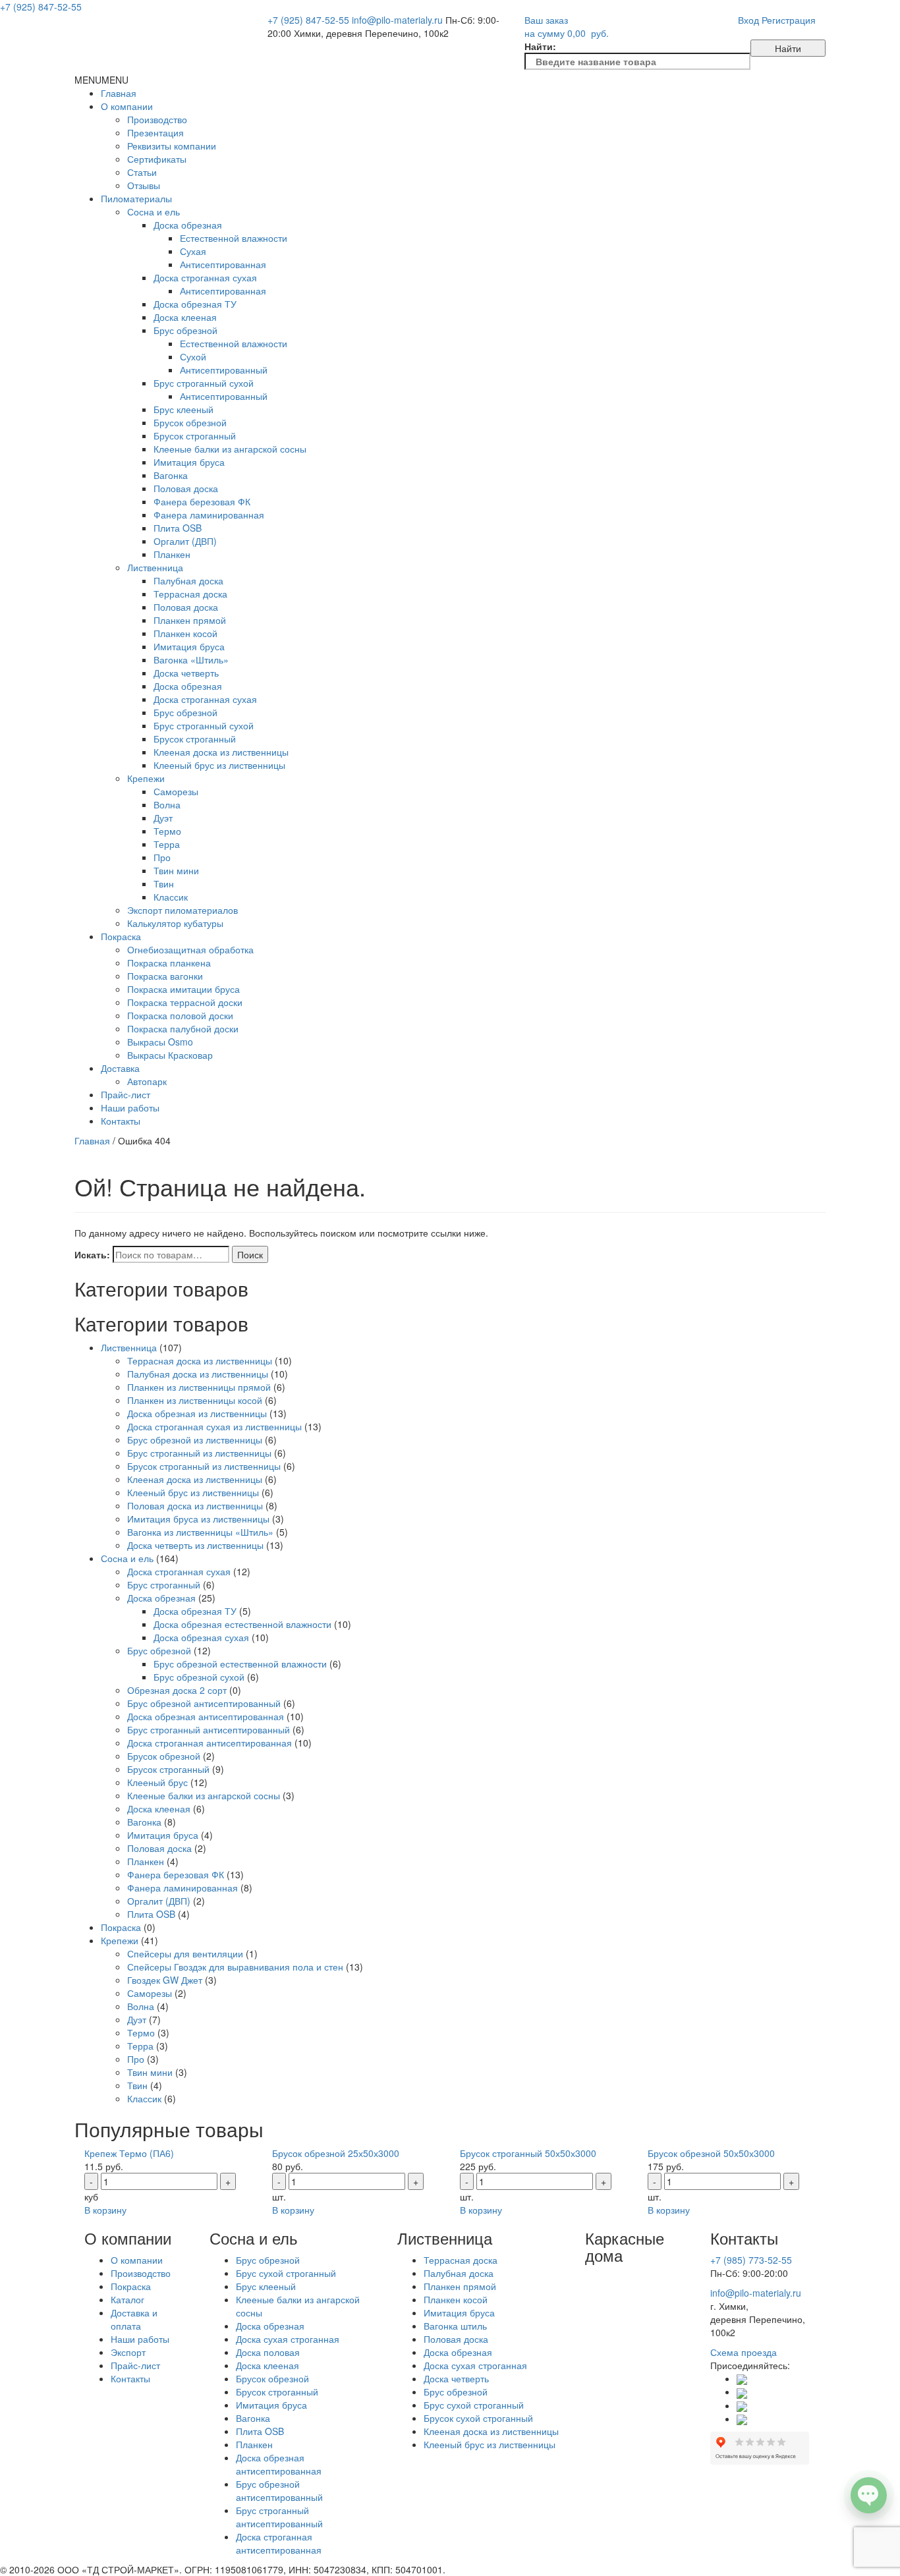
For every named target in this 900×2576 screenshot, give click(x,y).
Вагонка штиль (455, 2326)
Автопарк (147, 1081)
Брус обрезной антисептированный (204, 1703)
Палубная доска (188, 580)
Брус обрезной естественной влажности (240, 1664)
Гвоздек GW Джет (165, 1980)
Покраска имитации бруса (183, 989)
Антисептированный (224, 370)
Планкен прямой (190, 620)
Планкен (172, 554)
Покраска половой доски (180, 1015)
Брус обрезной (185, 330)
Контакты (121, 1121)
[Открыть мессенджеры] (869, 2495)
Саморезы (176, 791)
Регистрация (789, 20)
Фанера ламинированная (209, 515)
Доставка (120, 1068)
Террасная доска (190, 594)
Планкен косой (185, 633)
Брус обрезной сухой (199, 1677)
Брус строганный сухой (204, 383)
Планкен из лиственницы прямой (199, 1387)
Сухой (193, 356)
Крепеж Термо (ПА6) (129, 2153)
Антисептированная (223, 264)
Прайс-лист (126, 1094)
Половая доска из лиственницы (195, 1505)
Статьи (142, 172)
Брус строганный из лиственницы (199, 1453)
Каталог (127, 2299)
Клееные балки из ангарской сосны (230, 449)
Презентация (155, 132)
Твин (164, 883)
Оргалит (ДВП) (185, 541)
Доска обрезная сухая (201, 1637)
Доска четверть (186, 673)
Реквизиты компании (172, 146)
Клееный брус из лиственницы (219, 765)
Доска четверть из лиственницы (195, 1545)
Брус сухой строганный (286, 2273)
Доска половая (268, 2352)
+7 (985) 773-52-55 (751, 2260)
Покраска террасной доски (185, 1002)
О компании (127, 106)
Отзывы (144, 185)
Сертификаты (157, 159)
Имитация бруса (189, 462)
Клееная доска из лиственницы (221, 752)
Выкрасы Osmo (160, 1042)
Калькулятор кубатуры (175, 923)
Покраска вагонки (165, 976)
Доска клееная (185, 317)
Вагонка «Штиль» (191, 659)
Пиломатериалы (136, 198)
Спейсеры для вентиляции (185, 1953)
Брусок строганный (195, 435)
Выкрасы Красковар (170, 1055)
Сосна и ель (154, 211)
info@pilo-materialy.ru (397, 20)
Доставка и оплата (134, 2319)
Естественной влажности (234, 238)
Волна (167, 804)
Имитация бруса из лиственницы (198, 1519)
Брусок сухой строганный (478, 2418)
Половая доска (186, 488)
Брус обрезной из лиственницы (195, 1440)
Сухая (193, 251)
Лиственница (155, 567)
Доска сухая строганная (288, 2339)
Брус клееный (183, 409)
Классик (171, 897)
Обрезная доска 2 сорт (177, 1690)
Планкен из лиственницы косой (195, 1400)
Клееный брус (157, 1782)
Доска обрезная (188, 225)
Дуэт (163, 818)
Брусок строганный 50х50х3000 (528, 2153)
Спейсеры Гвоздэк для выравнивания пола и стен (235, 1967)
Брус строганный (164, 1584)
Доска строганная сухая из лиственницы (214, 1426)
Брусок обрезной (190, 422)
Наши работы (130, 1107)
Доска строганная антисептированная (210, 1743)
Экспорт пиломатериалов (183, 910)
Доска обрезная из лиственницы (197, 1413)
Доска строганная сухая (205, 277)
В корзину (105, 2210)
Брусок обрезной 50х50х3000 (711, 2153)
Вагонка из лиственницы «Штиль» (200, 1532)
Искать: (92, 1254)
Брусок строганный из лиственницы (204, 1466)
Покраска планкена (169, 963)
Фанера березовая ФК (202, 501)
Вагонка (171, 475)
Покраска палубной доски (183, 1028)
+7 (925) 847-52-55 (308, 20)
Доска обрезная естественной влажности (242, 1624)
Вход (748, 20)
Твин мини (176, 870)
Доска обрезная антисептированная (206, 1716)
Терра (167, 844)
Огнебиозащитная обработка (190, 949)
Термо (167, 831)
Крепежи (146, 778)
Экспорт (128, 2352)
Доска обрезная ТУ (195, 304)
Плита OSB (178, 528)
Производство (157, 119)
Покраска (121, 936)
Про (162, 857)
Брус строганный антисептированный (209, 1729)
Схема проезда (744, 2352)
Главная (119, 93)
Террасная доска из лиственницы (200, 1360)
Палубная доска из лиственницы (198, 1374)
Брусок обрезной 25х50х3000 (336, 2153)
